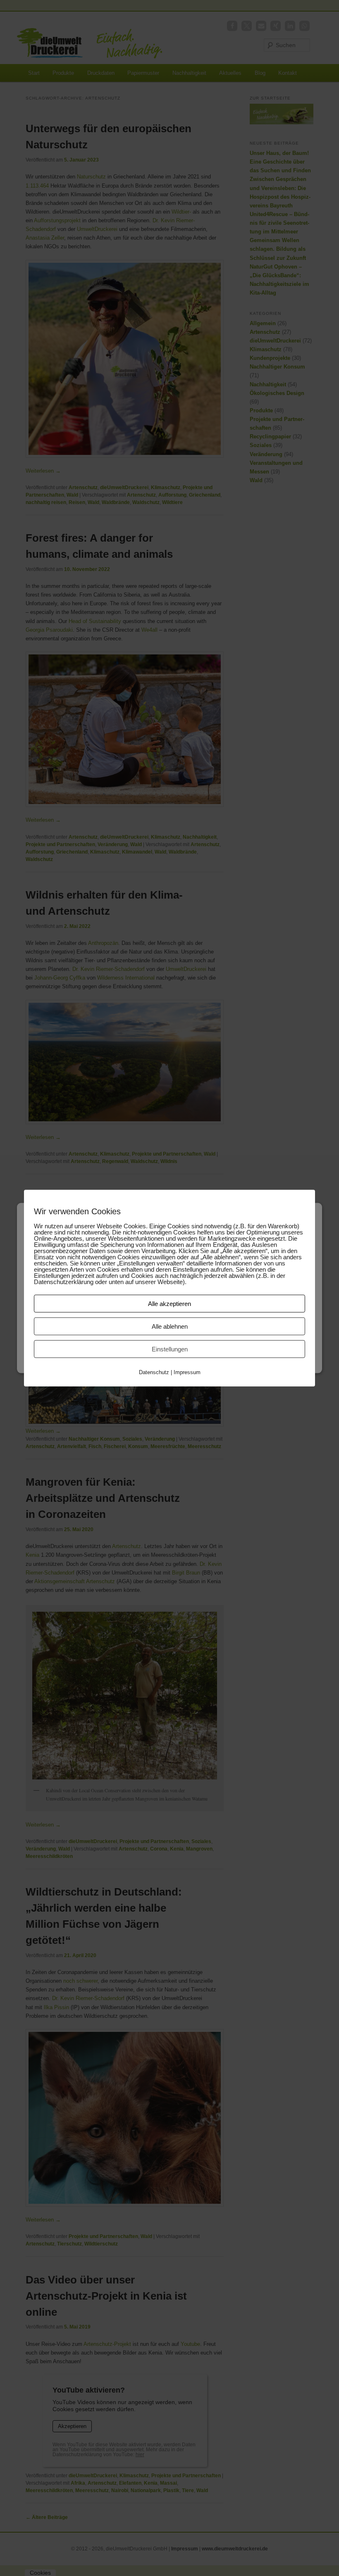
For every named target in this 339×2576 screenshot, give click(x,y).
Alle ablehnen (170, 1326)
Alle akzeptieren (169, 1304)
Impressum (187, 1372)
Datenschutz (154, 1372)
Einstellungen (170, 1349)
